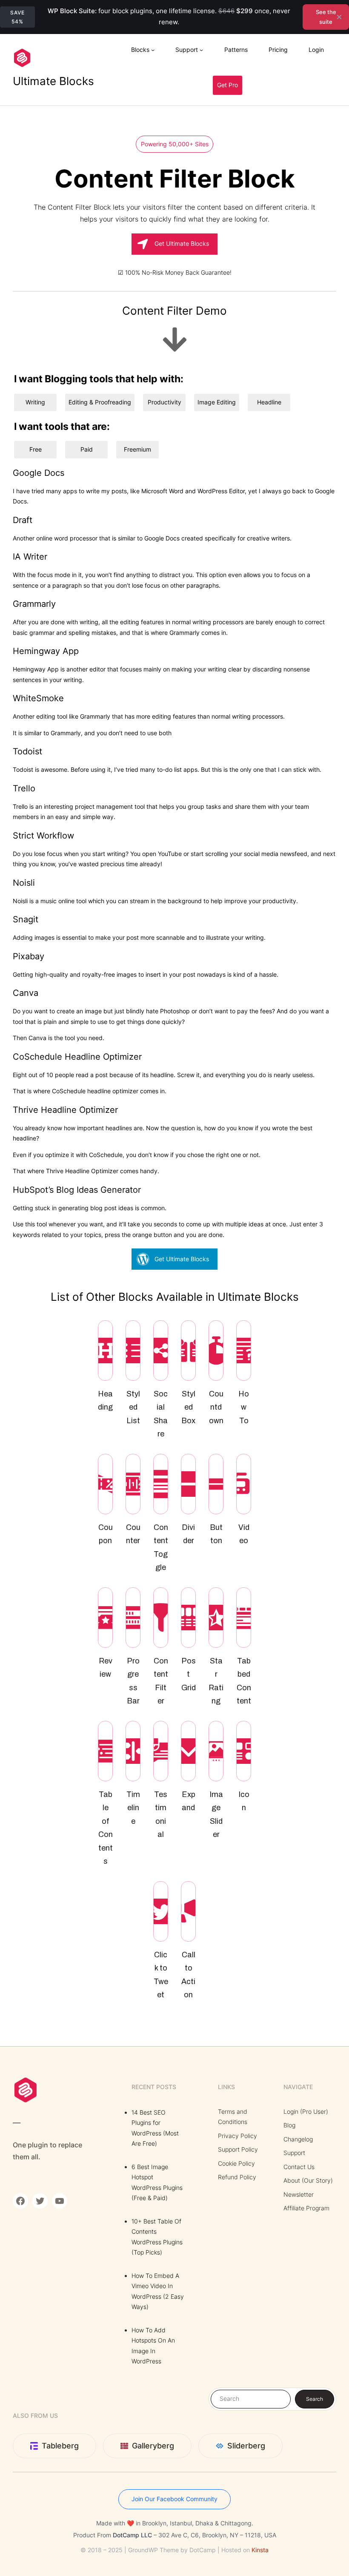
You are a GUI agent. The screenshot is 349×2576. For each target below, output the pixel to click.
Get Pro (227, 85)
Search (315, 2399)
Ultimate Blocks (53, 81)
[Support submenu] (201, 50)
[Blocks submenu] (153, 50)
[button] (174, 244)
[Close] (339, 17)
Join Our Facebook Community (174, 2499)
